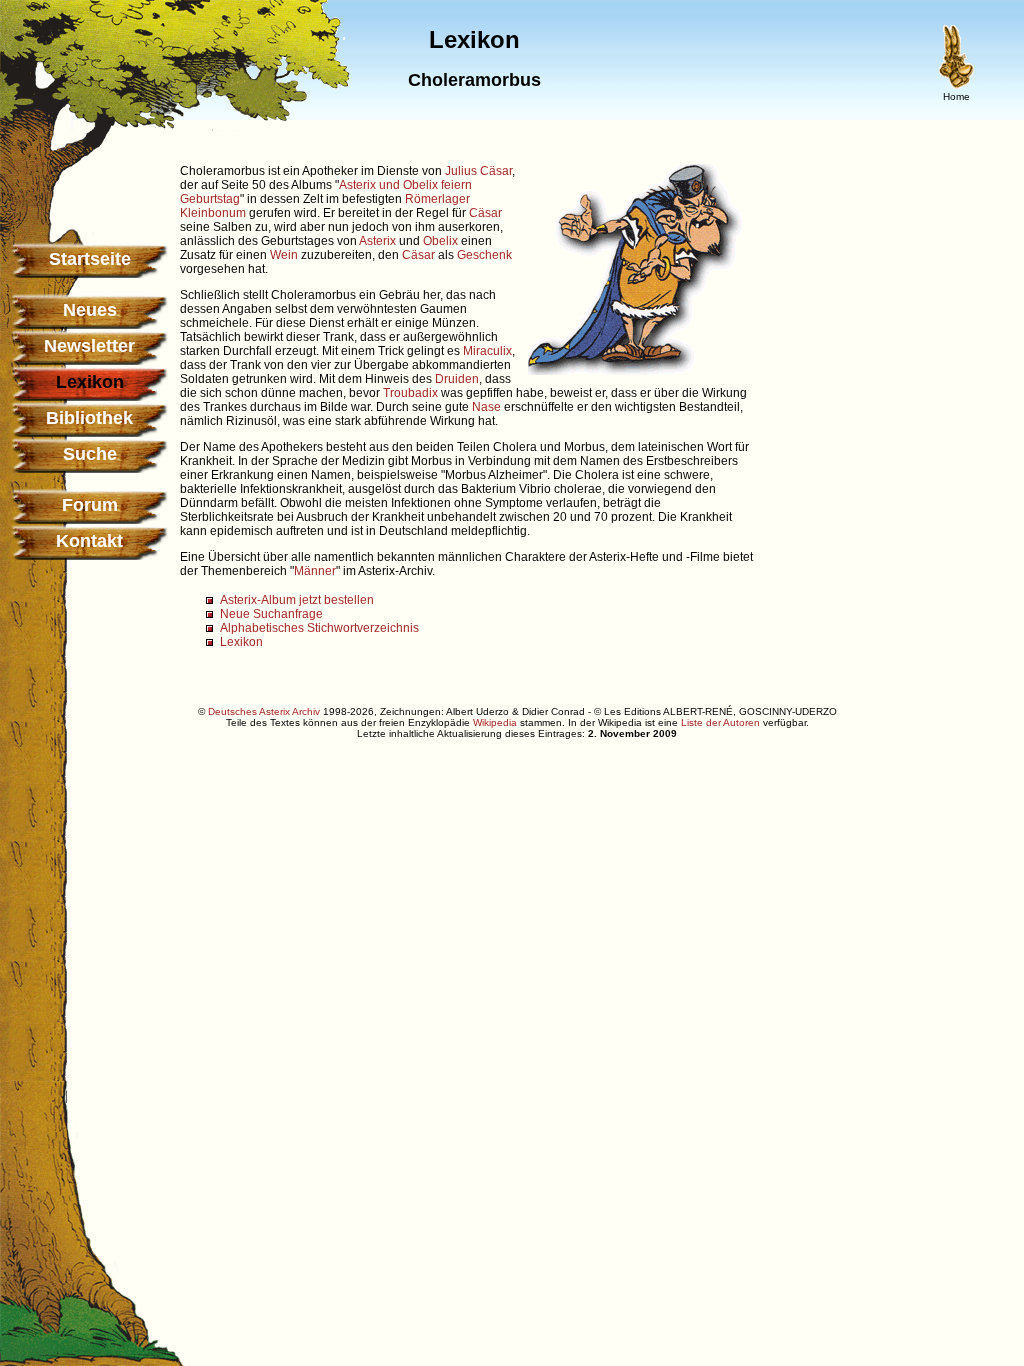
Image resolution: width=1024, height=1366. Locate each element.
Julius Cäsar (478, 171)
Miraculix (487, 351)
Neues (90, 310)
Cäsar (485, 213)
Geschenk (484, 255)
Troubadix (410, 393)
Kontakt (89, 541)
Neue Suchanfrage (271, 614)
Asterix (377, 241)
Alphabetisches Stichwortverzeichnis (319, 628)
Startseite (90, 259)
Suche (90, 454)
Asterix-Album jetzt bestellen (297, 600)
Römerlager (437, 199)
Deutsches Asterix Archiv (264, 711)
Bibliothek (89, 418)
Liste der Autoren (720, 722)
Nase (486, 407)
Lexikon (241, 642)
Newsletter (89, 346)
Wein (284, 255)
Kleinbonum (213, 213)
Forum (90, 505)
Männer (315, 571)
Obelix (440, 241)
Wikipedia (495, 722)
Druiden (457, 379)
